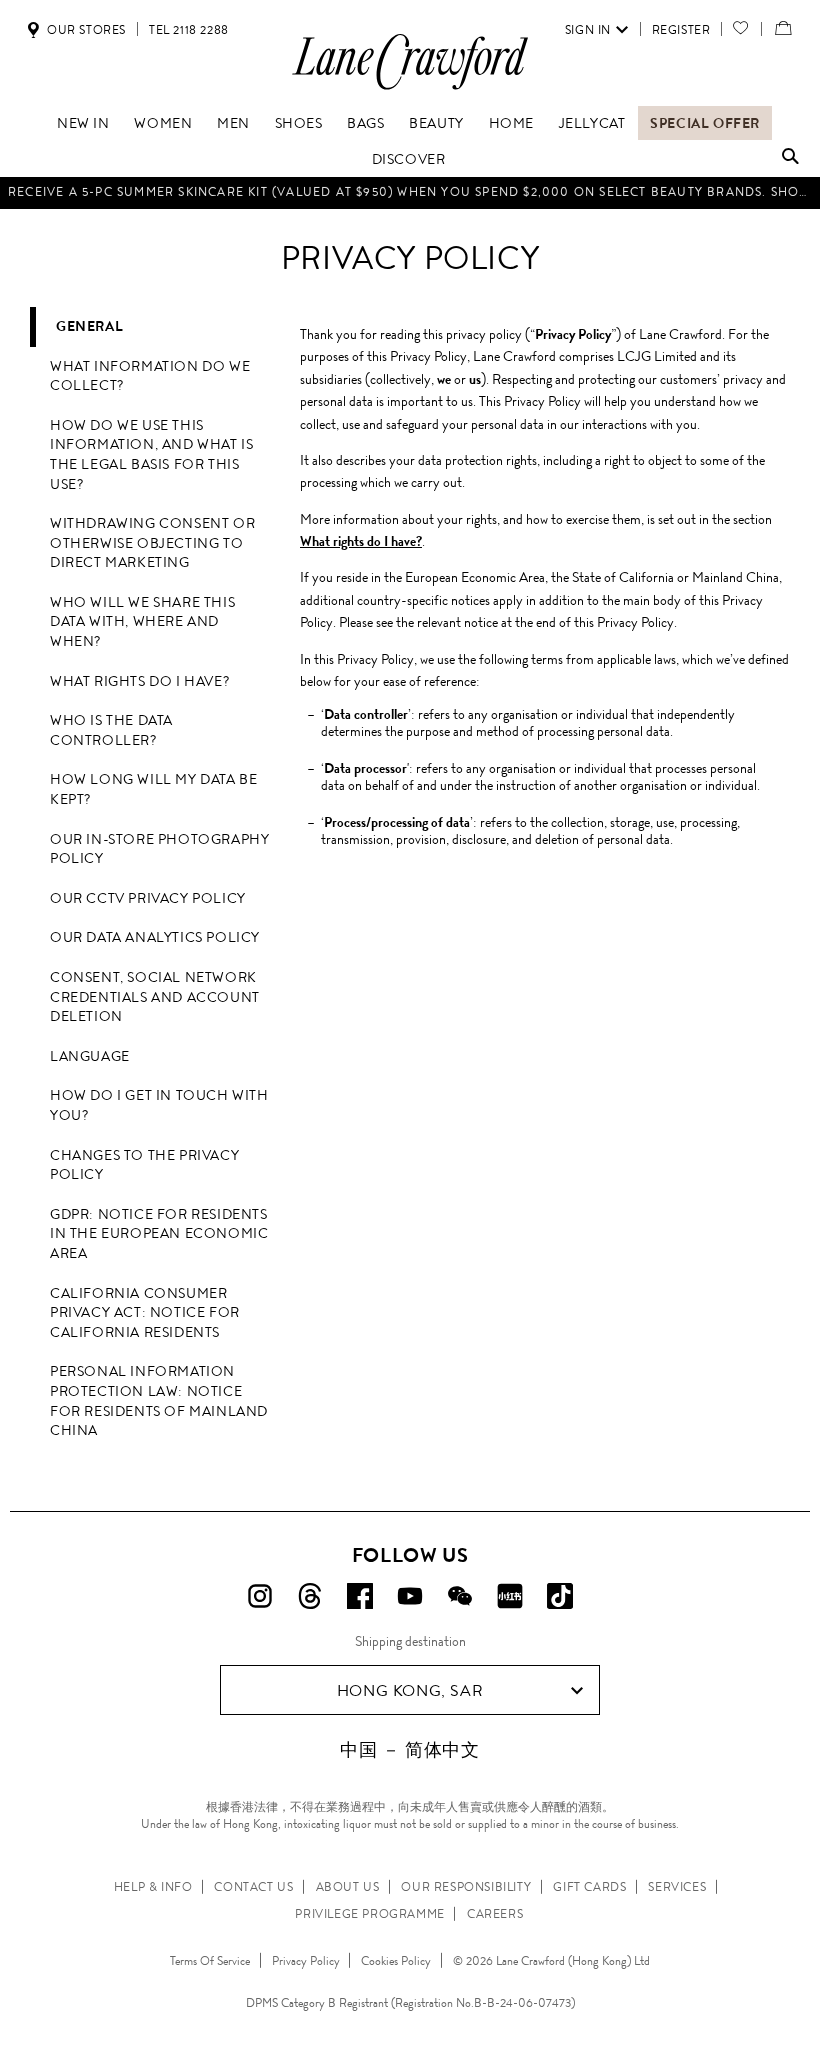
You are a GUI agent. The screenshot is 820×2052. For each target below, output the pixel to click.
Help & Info (153, 1887)
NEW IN (83, 123)
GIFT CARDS (589, 1887)
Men (233, 123)
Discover (409, 159)
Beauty (436, 123)
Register (681, 30)
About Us (348, 1887)
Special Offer (705, 123)
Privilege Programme (369, 1914)
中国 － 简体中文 (409, 1750)
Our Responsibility (466, 1887)
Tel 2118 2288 (189, 30)
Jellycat (592, 123)
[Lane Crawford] (410, 88)
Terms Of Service (210, 1961)
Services (677, 1887)
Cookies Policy (396, 1961)
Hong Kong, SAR (410, 1690)
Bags (365, 123)
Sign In (588, 30)
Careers (495, 1914)
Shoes (299, 123)
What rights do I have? (361, 541)
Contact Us (253, 1887)
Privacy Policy (306, 1961)
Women (163, 123)
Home (511, 123)
